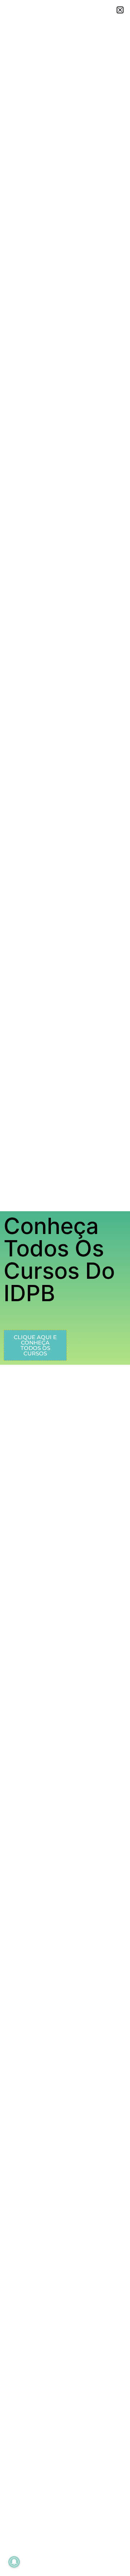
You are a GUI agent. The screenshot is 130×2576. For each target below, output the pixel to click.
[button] (120, 10)
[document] (65, 1288)
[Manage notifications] (14, 2562)
